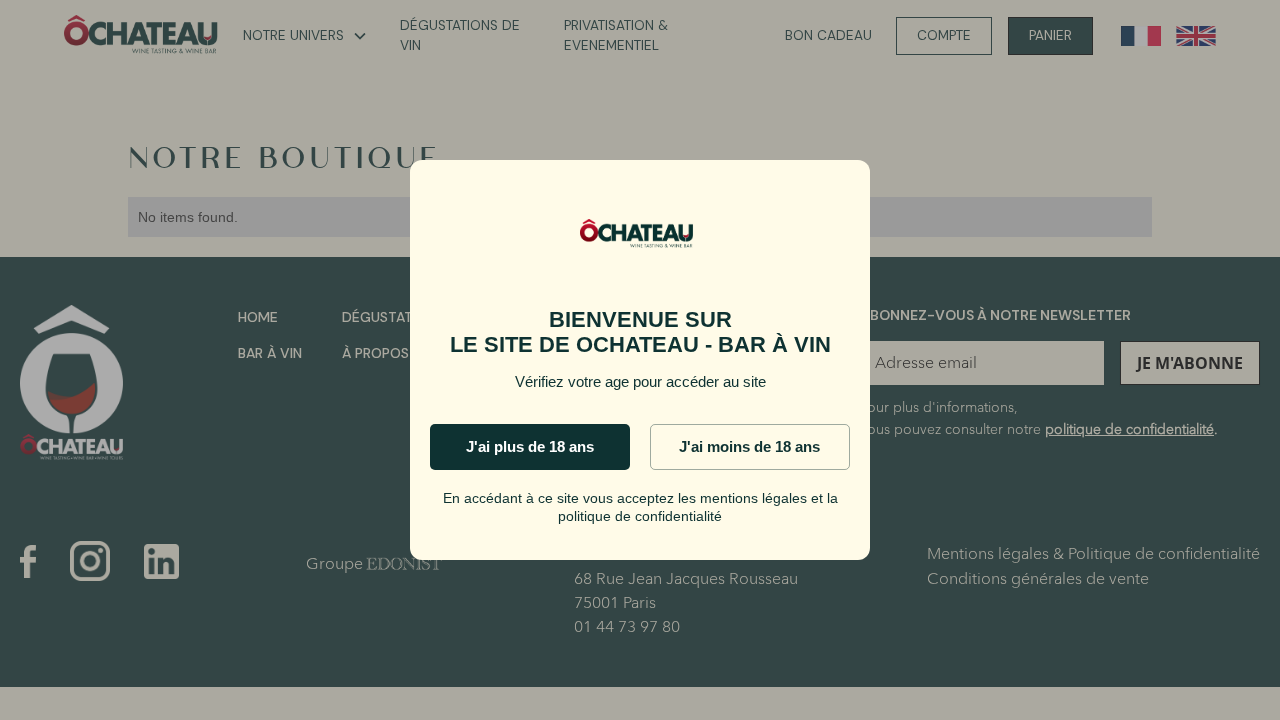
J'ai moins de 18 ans (749, 446)
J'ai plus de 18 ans (530, 446)
